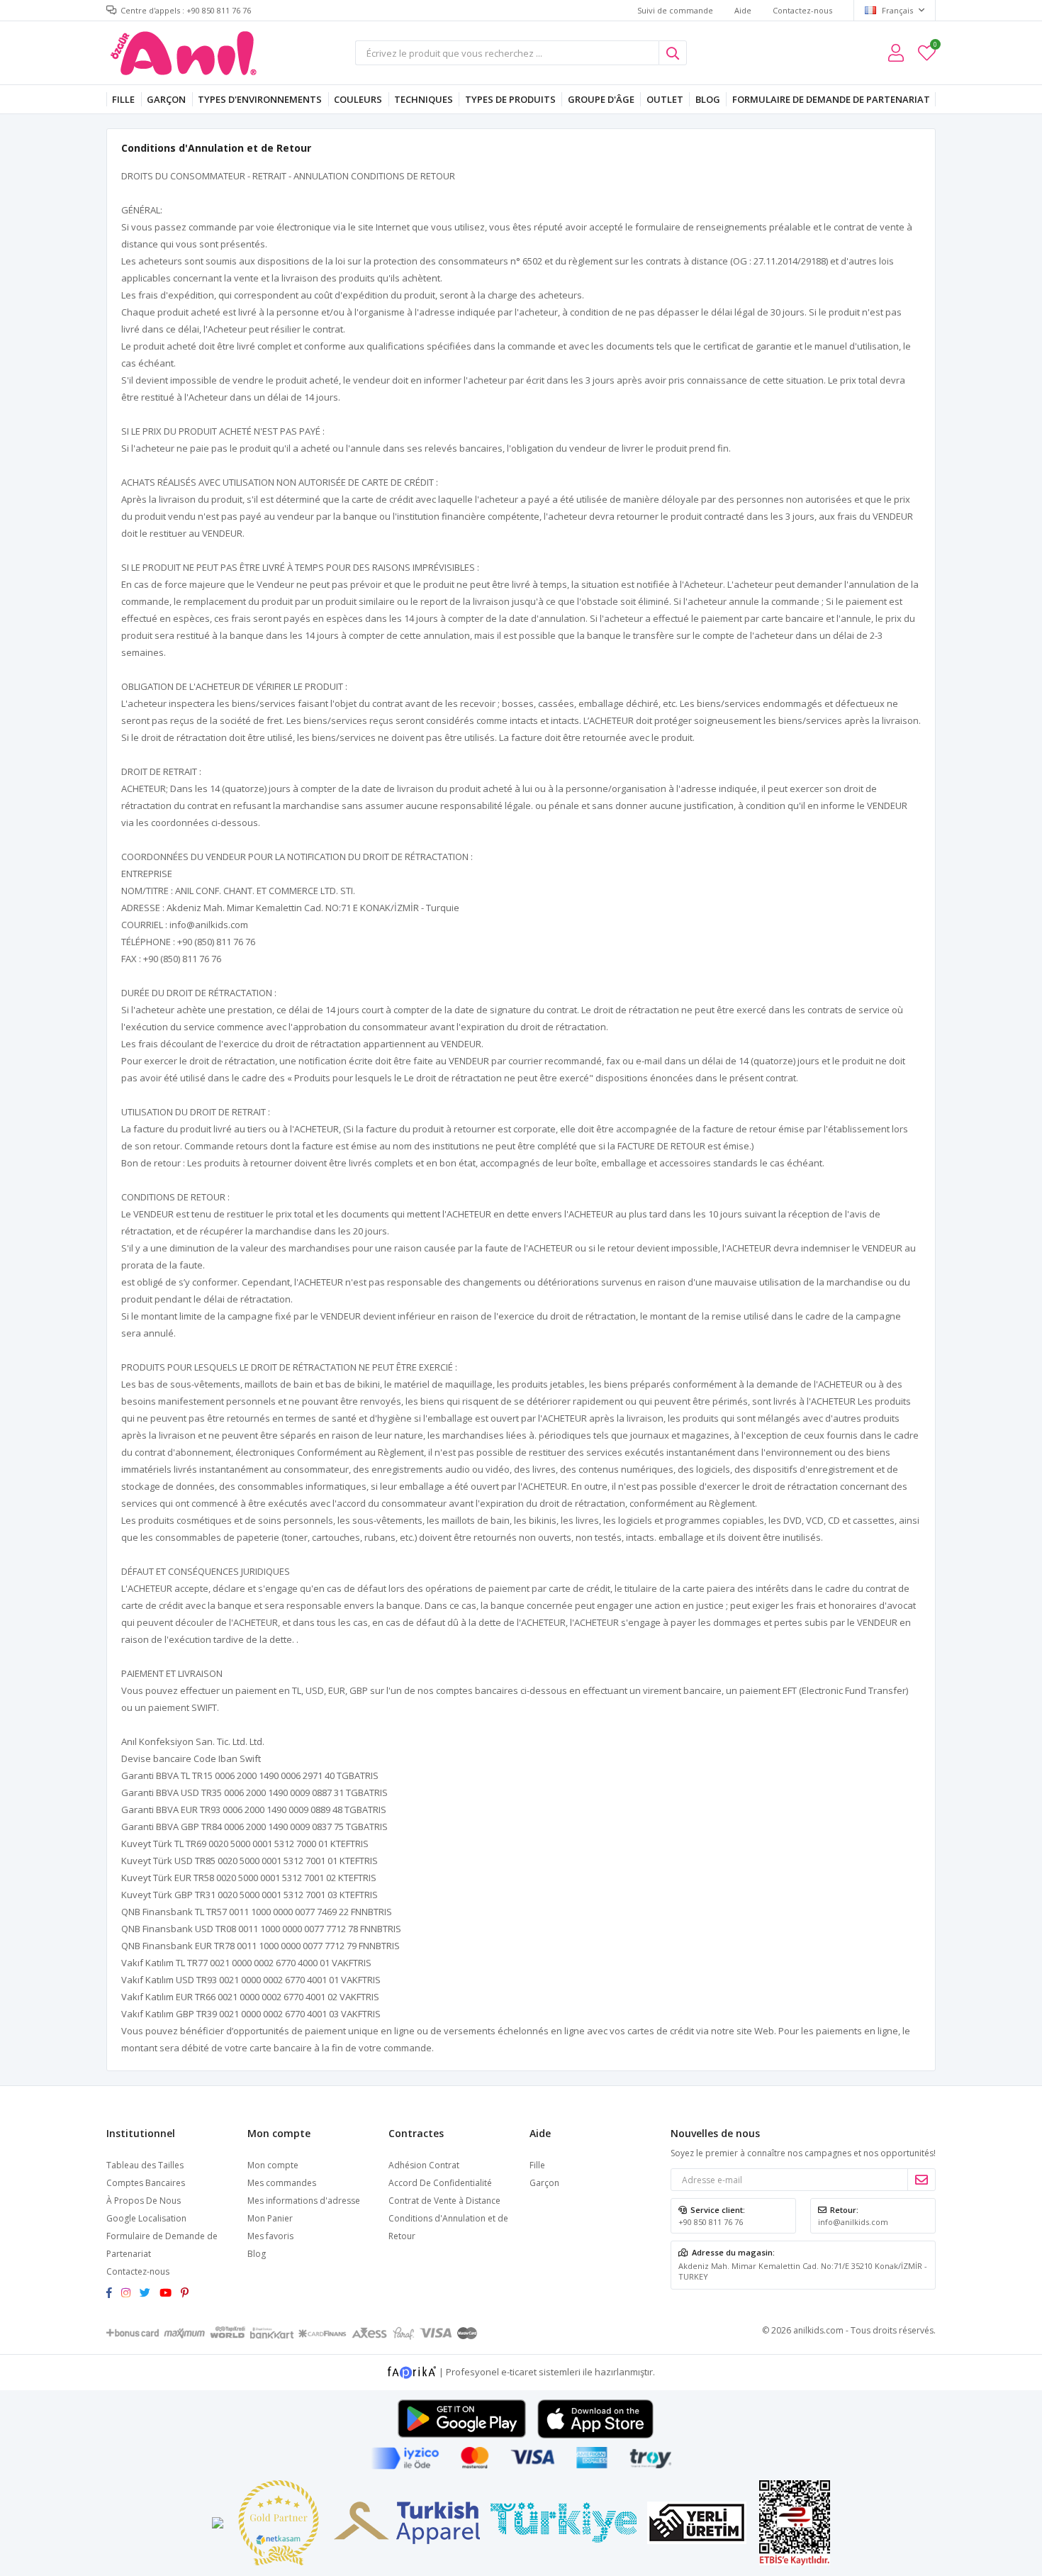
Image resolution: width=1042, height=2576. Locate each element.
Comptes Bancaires (146, 2183)
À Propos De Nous (144, 2201)
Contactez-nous (802, 10)
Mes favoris (935, 46)
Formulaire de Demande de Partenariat (831, 99)
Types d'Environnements (260, 99)
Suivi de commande (675, 10)
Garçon (166, 99)
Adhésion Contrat (424, 2165)
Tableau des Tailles (145, 2165)
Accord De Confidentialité (440, 2183)
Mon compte (273, 2165)
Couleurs (358, 99)
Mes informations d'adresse (304, 2201)
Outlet (665, 99)
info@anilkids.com (853, 2222)
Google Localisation (146, 2218)
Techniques (424, 99)
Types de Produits (510, 99)
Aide (743, 10)
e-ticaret (519, 2371)
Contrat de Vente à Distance (444, 2201)
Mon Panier (270, 2218)
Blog (708, 99)
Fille (123, 99)
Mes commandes (282, 2183)
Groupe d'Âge (601, 99)
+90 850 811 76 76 (711, 2222)
